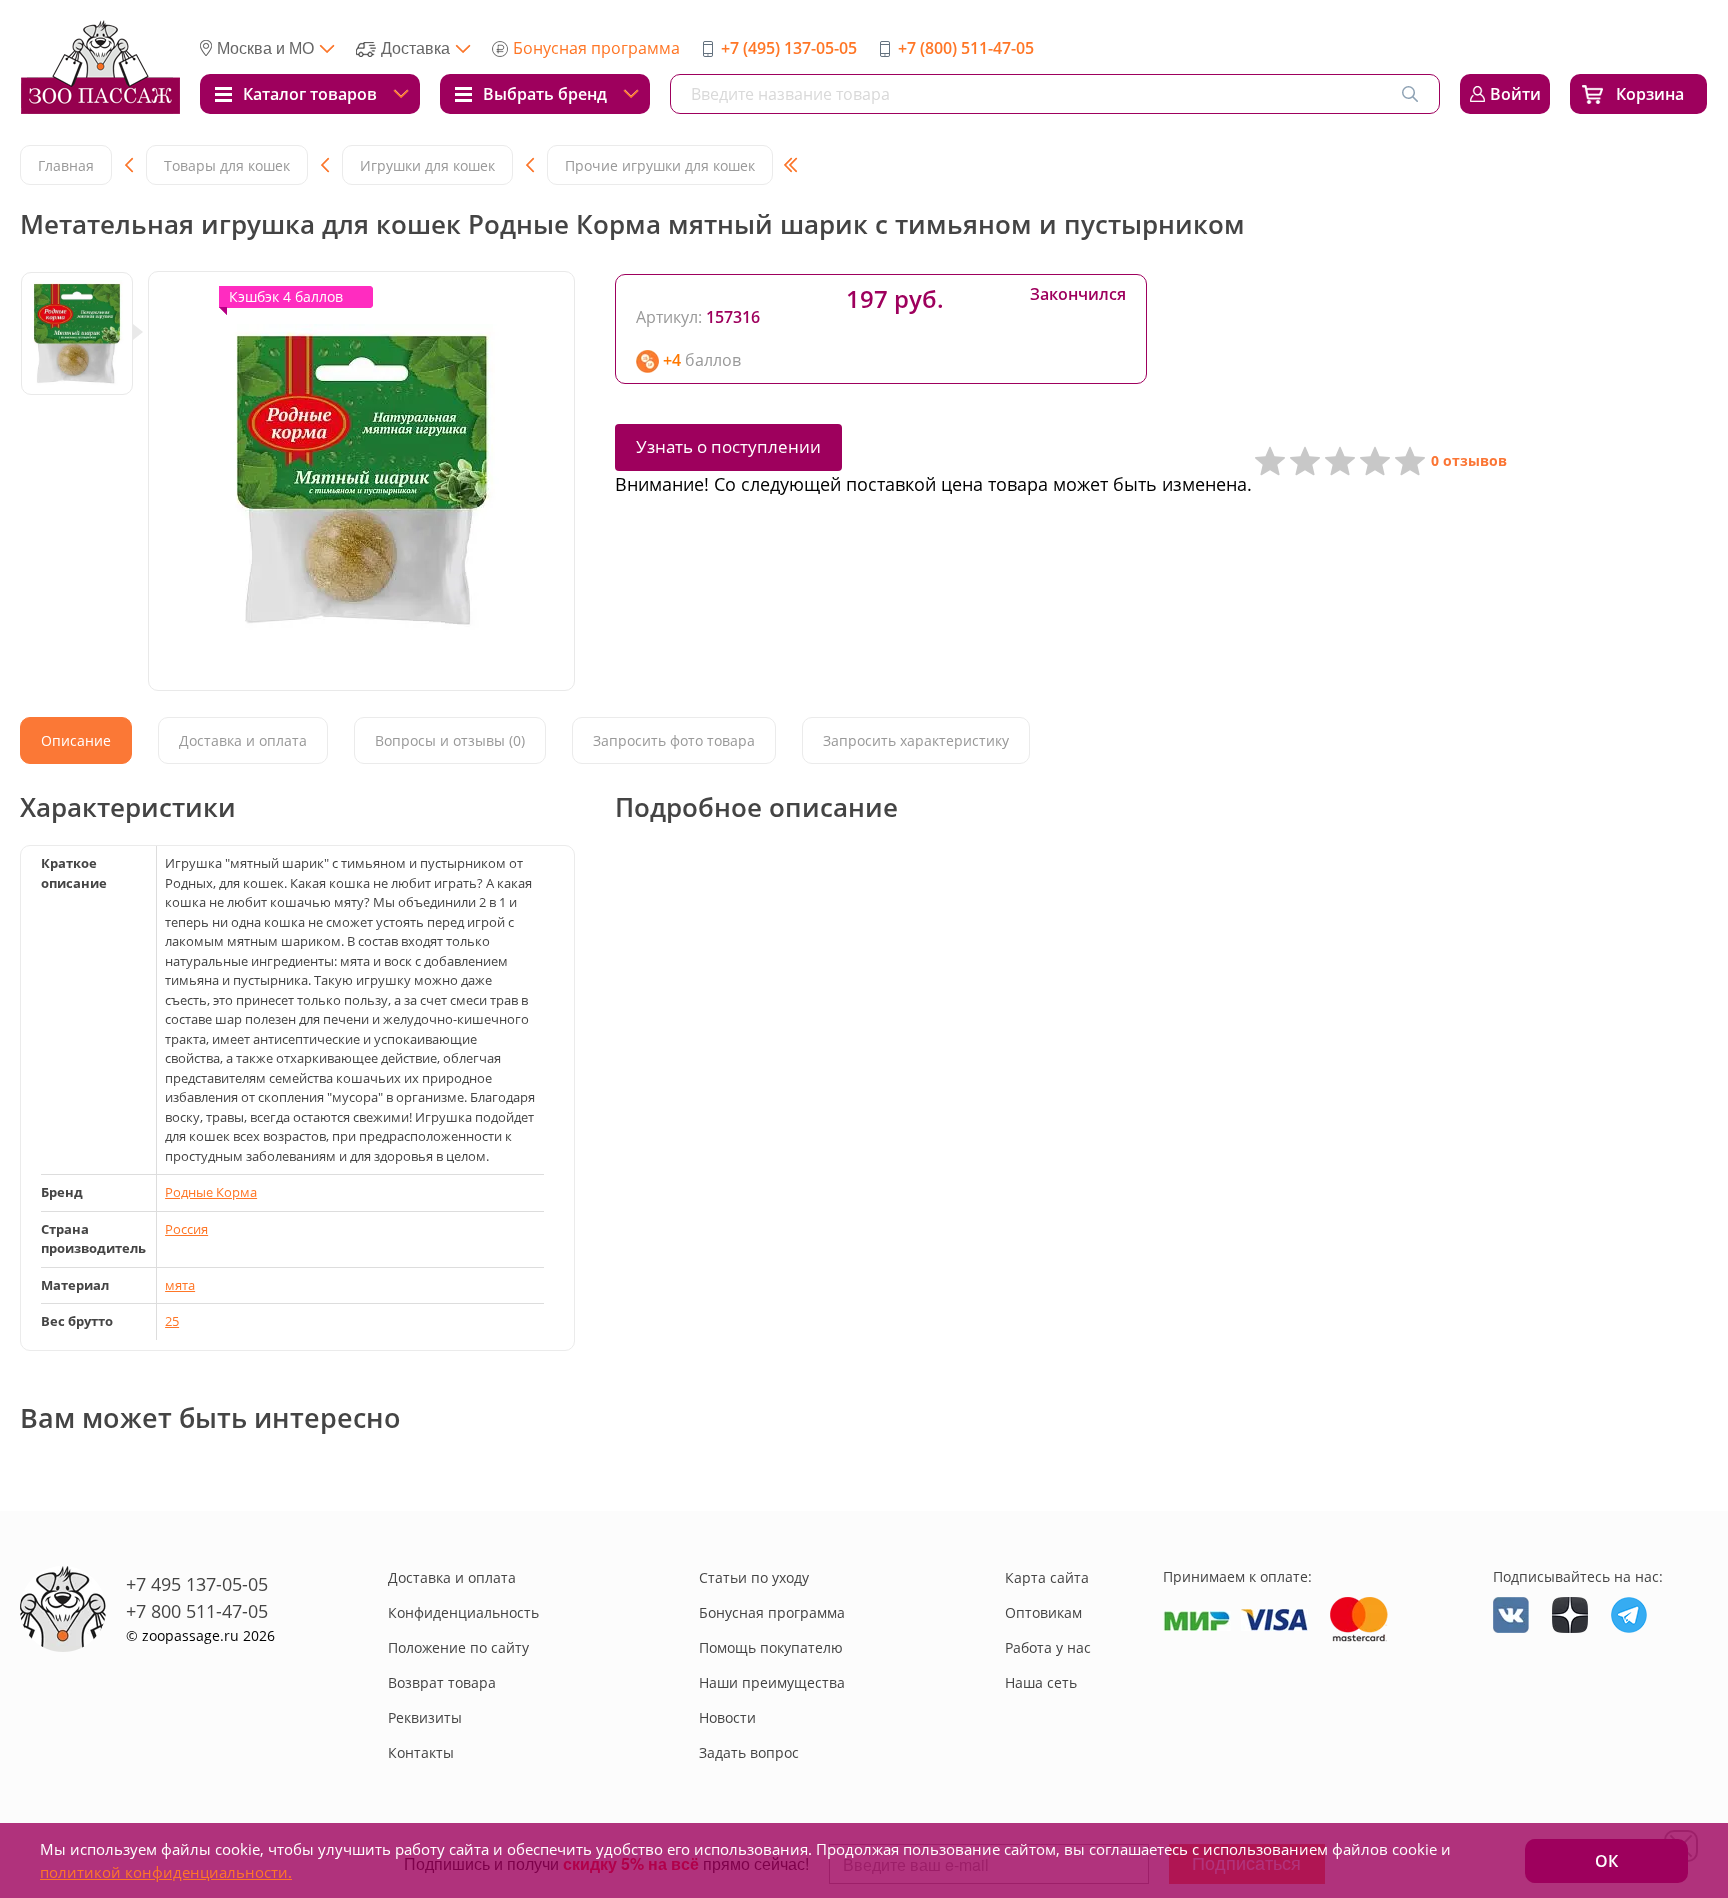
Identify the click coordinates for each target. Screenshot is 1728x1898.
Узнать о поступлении (728, 446)
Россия (186, 1229)
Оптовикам (1043, 1612)
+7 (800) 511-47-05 (966, 48)
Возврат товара (442, 1682)
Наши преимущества (772, 1682)
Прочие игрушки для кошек (660, 165)
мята (180, 1285)
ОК (1606, 1861)
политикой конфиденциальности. (166, 1872)
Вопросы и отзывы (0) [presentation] (450, 740)
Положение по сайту (458, 1647)
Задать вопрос (749, 1752)
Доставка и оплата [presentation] (243, 740)
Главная (66, 165)
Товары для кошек (227, 165)
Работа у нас (1048, 1647)
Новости (727, 1717)
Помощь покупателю (771, 1647)
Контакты (421, 1752)
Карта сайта (1047, 1577)
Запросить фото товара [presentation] (674, 740)
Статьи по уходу (754, 1577)
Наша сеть (1041, 1682)
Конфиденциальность (463, 1612)
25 (172, 1321)
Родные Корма (211, 1192)
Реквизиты (425, 1717)
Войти (1515, 94)
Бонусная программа (596, 48)
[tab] (76, 740)
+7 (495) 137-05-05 (789, 48)
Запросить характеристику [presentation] (916, 740)
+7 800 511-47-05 (197, 1611)
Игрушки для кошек (427, 165)
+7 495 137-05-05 (197, 1584)
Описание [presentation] (76, 740)
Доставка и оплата (452, 1577)
